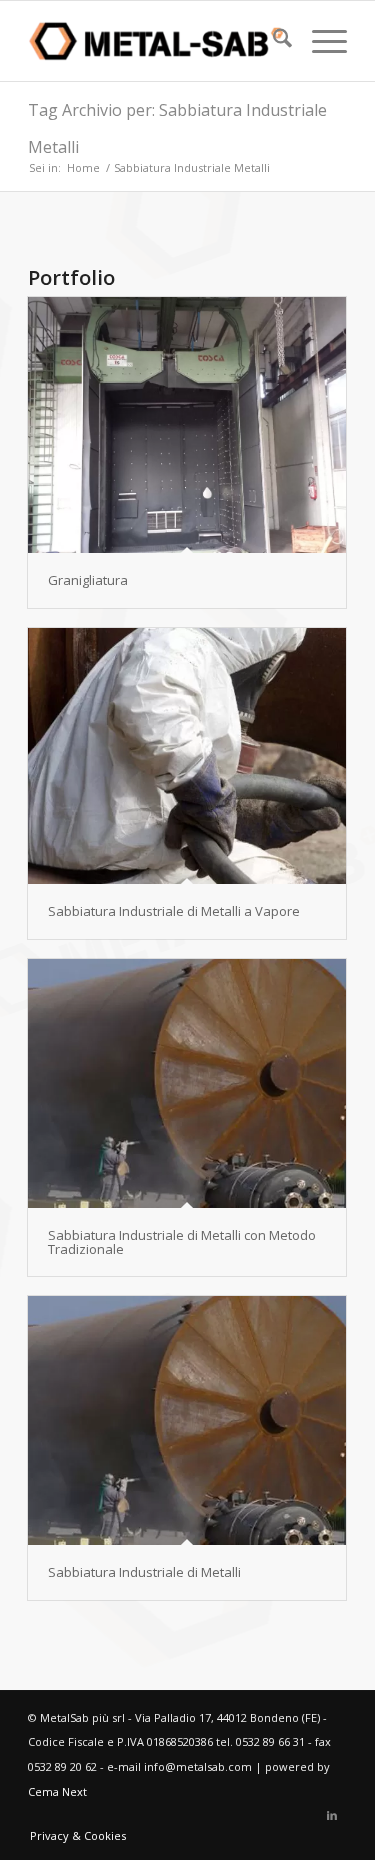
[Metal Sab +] (155, 41)
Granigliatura (88, 580)
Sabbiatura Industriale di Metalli (144, 1572)
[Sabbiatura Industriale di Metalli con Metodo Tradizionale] (187, 1083)
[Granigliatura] (187, 425)
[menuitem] (272, 41)
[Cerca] (272, 41)
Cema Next (57, 1791)
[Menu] (319, 41)
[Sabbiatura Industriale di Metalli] (187, 1420)
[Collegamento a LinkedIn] (332, 1815)
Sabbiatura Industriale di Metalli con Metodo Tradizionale (182, 1242)
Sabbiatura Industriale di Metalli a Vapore (174, 911)
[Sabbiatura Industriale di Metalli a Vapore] (187, 756)
